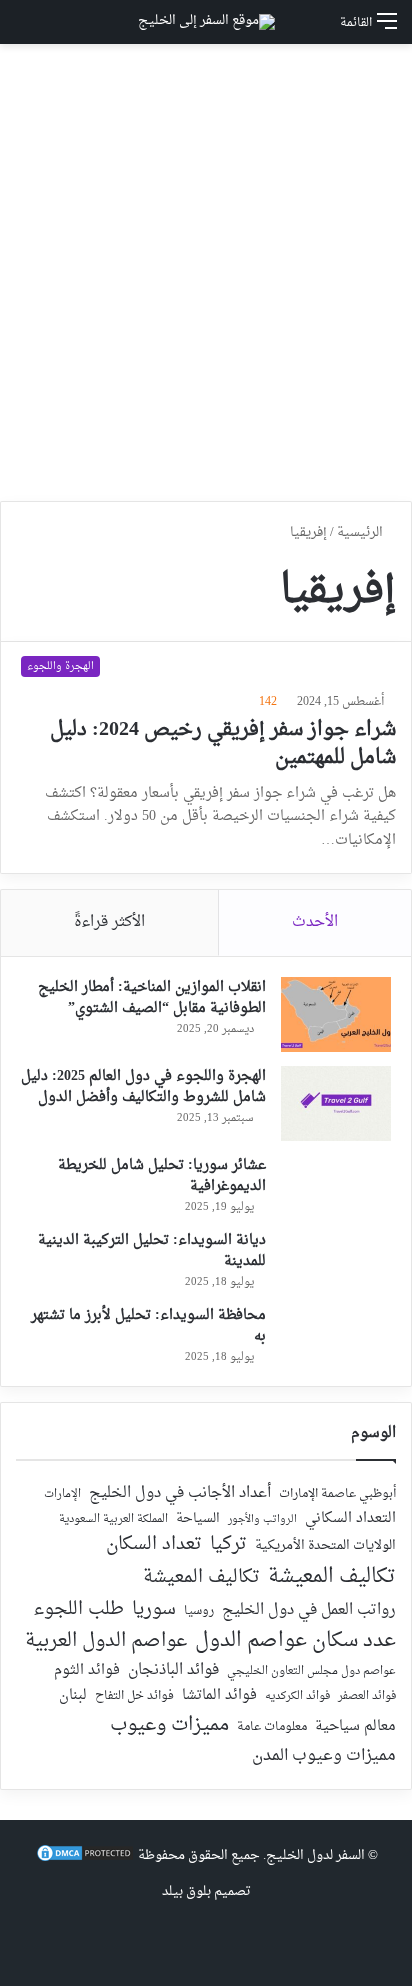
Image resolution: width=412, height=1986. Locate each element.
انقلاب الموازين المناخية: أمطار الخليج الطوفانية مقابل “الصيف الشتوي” (152, 998)
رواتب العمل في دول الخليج (309, 1611)
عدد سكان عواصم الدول (295, 1641)
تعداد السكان (154, 1545)
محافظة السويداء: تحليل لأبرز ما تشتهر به (148, 1326)
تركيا (228, 1545)
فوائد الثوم (87, 1671)
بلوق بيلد (186, 1891)
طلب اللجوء (78, 1610)
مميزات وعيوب (169, 1725)
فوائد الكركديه (297, 1696)
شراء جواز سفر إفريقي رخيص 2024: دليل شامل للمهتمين (223, 744)
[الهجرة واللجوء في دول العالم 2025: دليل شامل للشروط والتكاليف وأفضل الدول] (336, 1103)
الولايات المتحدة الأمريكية (325, 1546)
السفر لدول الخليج (315, 1855)
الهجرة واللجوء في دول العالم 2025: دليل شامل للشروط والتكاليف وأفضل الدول (143, 1087)
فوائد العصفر (367, 1697)
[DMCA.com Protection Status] (85, 1859)
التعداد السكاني (350, 1519)
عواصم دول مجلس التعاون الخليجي (311, 1672)
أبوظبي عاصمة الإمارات (337, 1494)
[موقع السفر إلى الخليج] (206, 22)
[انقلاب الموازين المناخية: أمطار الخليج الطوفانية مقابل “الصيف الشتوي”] (336, 1014)
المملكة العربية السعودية (113, 1520)
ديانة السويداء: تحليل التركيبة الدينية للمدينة (152, 1251)
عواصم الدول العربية (106, 1642)
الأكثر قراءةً (109, 922)
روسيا (199, 1612)
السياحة (198, 1519)
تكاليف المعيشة (332, 1577)
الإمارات (62, 1495)
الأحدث (315, 922)
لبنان (73, 1696)
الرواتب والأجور (262, 1520)
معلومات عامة (272, 1727)
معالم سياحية (355, 1727)
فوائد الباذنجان (173, 1671)
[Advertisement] (206, 280)
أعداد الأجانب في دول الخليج (180, 1494)
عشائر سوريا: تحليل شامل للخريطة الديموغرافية (162, 1176)
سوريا (154, 1609)
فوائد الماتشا (219, 1695)
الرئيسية (361, 532)
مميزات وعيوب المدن (324, 1756)
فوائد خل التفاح (134, 1697)
